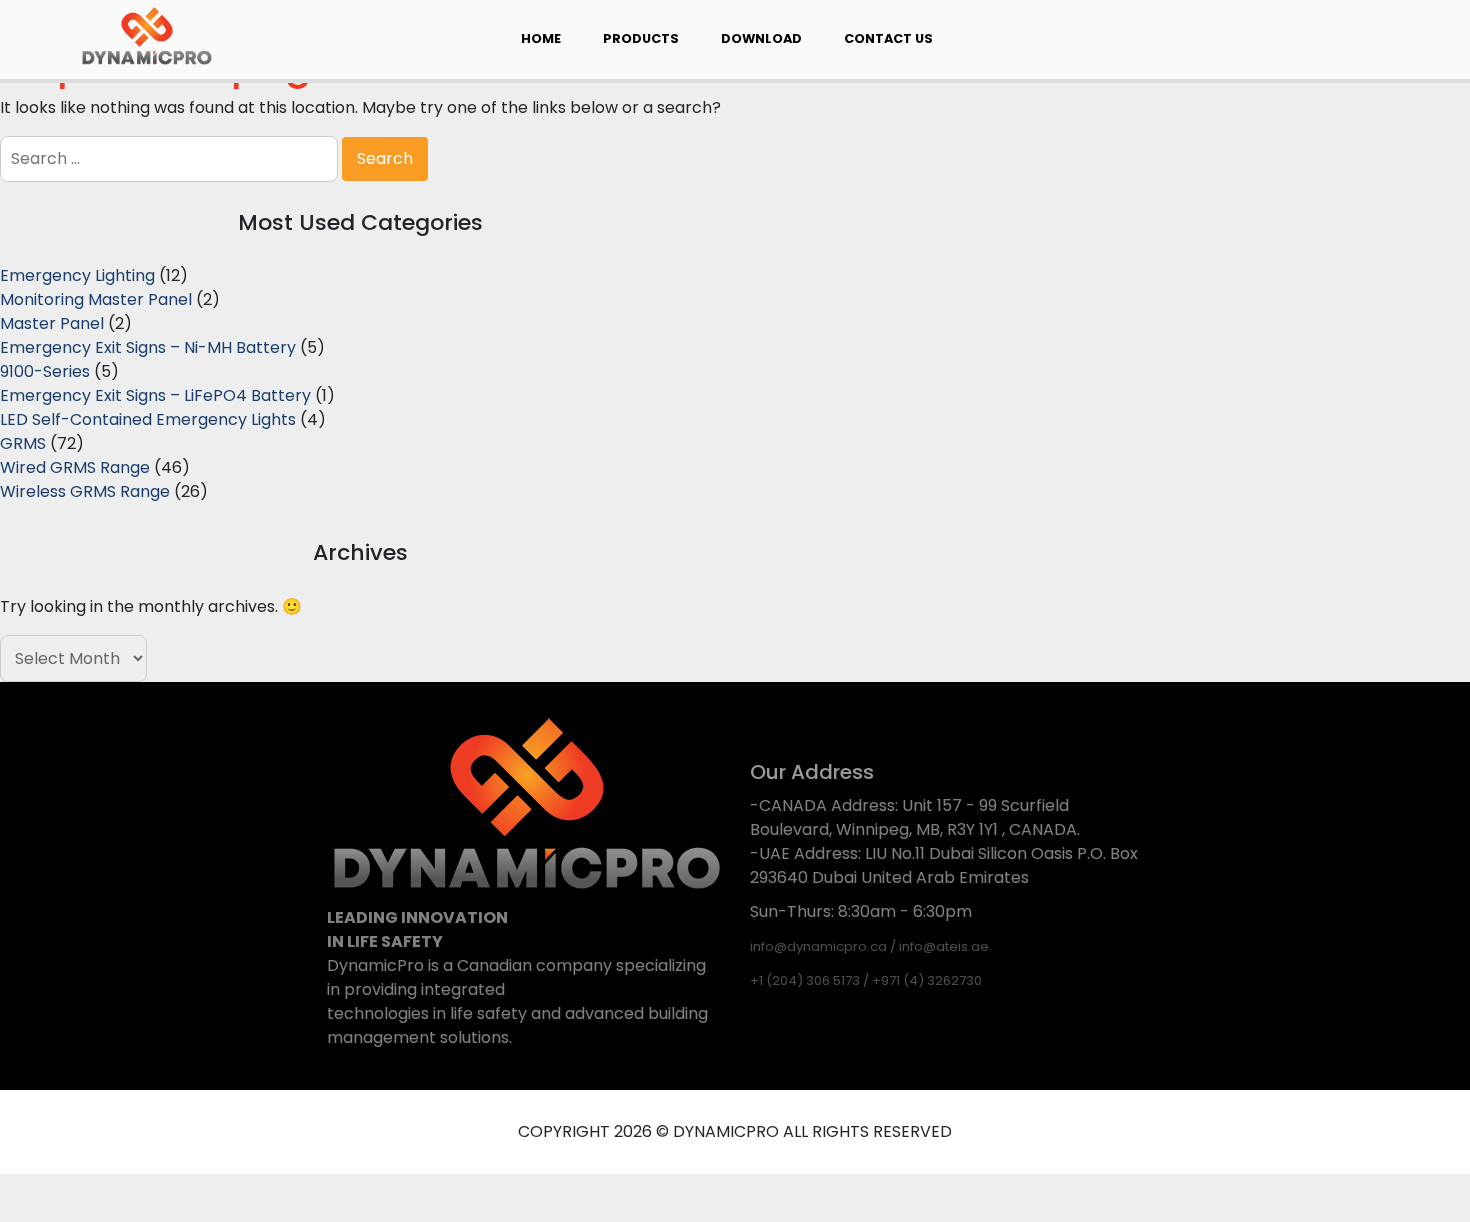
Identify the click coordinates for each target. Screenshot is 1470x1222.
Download (761, 38)
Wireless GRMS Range (85, 491)
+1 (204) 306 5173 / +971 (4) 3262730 (866, 980)
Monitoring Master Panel (96, 299)
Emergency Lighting (77, 275)
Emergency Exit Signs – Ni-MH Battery (148, 347)
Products (641, 38)
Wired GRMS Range (75, 467)
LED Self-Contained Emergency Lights (148, 419)
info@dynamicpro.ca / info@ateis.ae (869, 946)
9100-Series (45, 371)
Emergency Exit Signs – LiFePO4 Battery (155, 395)
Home (541, 38)
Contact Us (888, 38)
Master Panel (52, 323)
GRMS (23, 443)
